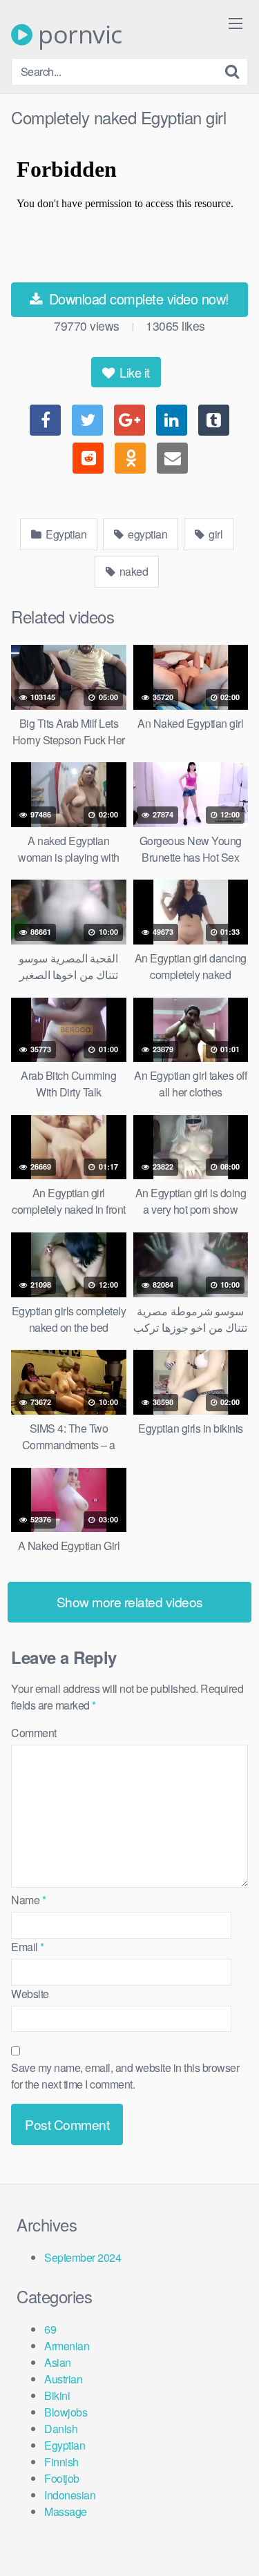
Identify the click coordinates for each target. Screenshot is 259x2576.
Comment (34, 1733)
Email (28, 1947)
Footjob (62, 2478)
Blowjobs (66, 2412)
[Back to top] (235, 2546)
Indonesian (70, 2495)
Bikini (57, 2395)
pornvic (77, 35)
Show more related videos (130, 1601)
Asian (58, 2362)
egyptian (147, 534)
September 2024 (83, 2257)
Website (30, 1994)
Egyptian (65, 534)
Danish (61, 2429)
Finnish (61, 2462)
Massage (66, 2511)
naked (132, 571)
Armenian (67, 2346)
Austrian (63, 2379)
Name (28, 1900)
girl (215, 534)
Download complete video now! (137, 299)
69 (50, 2329)
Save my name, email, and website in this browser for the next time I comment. (125, 2076)
